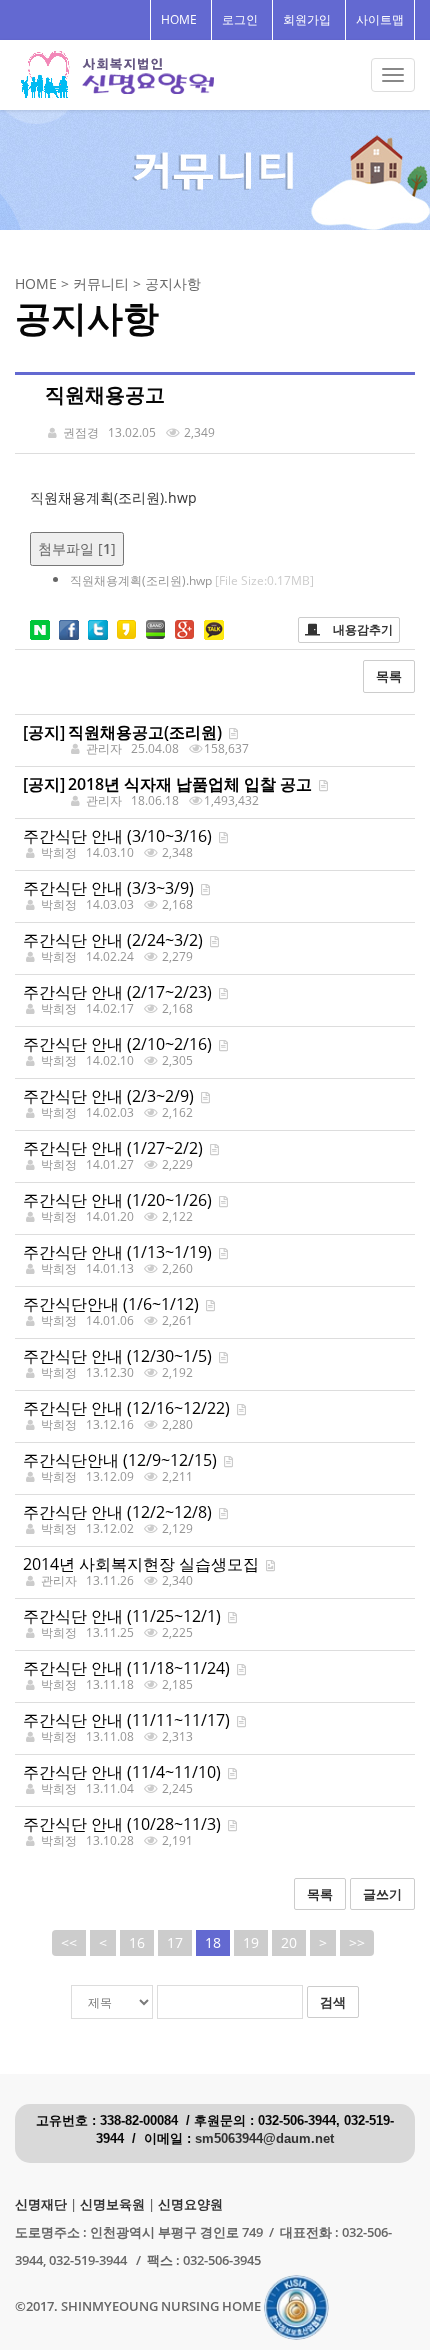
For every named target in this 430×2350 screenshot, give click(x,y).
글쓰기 (382, 1894)
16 (137, 1942)
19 (251, 1942)
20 (289, 1942)
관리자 (59, 1580)
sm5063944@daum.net (264, 2139)
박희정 (59, 852)
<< (69, 1942)
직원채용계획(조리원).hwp (113, 497)
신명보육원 (112, 2204)
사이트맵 (380, 19)
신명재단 (41, 2204)
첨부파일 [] (77, 548)
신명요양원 (190, 2204)
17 (175, 1942)
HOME (179, 19)
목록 (389, 676)
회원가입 (307, 19)
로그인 (240, 19)
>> (357, 1942)
